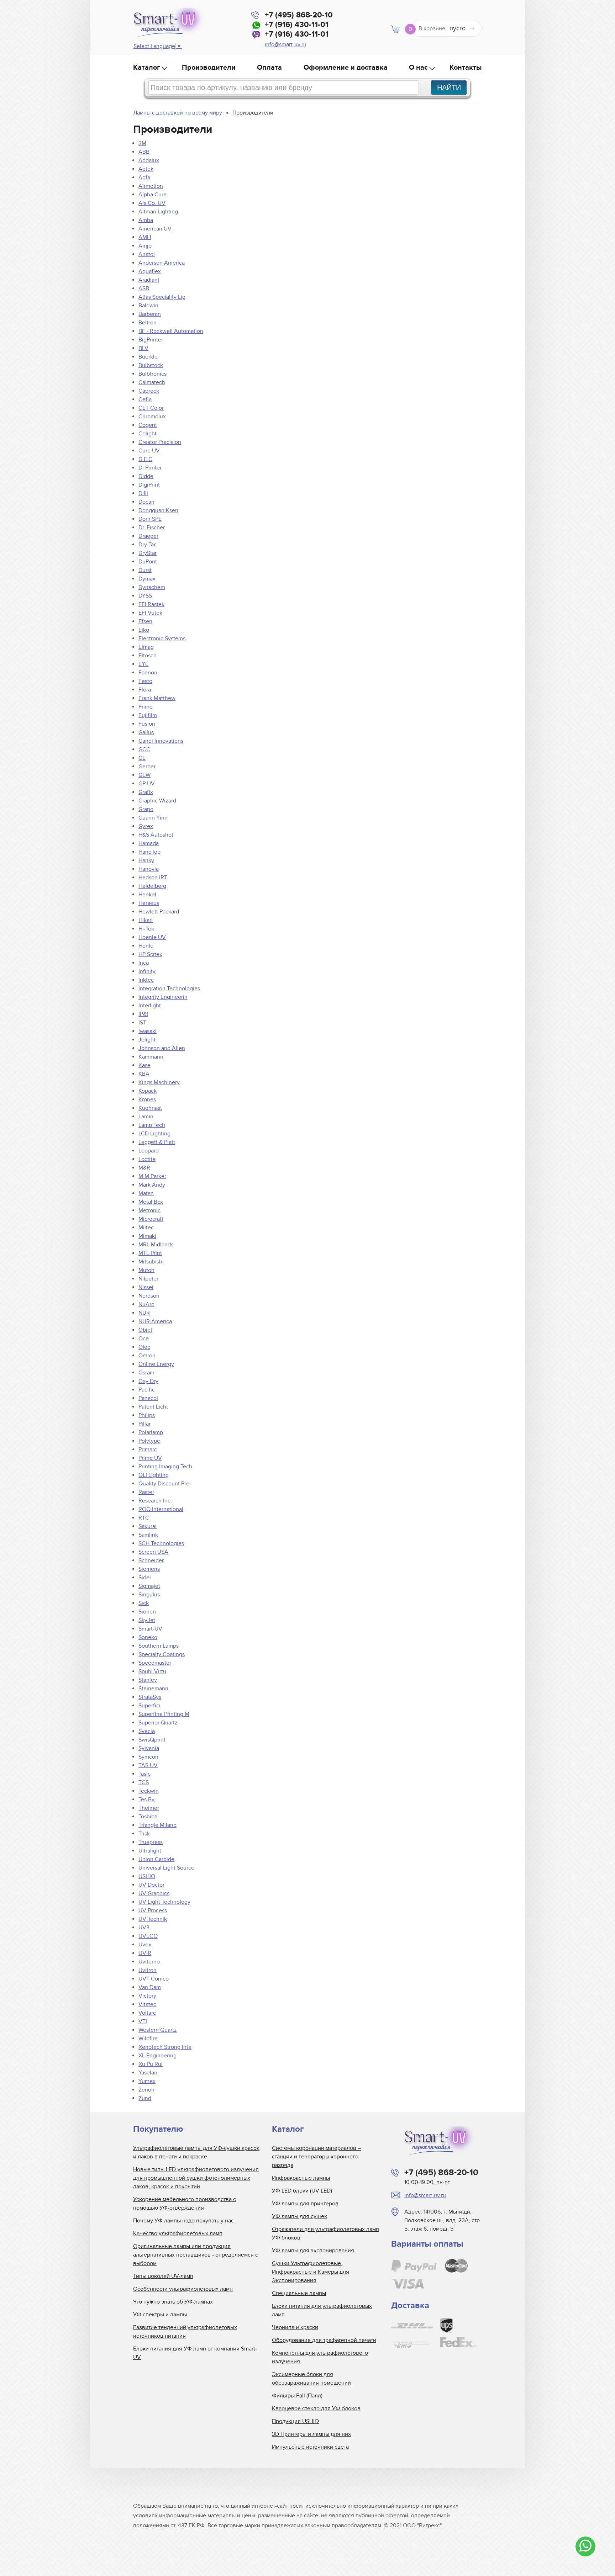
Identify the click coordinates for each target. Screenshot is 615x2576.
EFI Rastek (151, 604)
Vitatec (147, 2004)
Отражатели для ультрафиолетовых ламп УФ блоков (325, 2233)
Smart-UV (150, 1629)
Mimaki (147, 1236)
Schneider (151, 1560)
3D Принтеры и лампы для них (311, 2434)
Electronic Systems (162, 638)
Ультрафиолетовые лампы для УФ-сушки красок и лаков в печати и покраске (196, 2152)
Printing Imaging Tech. (166, 1467)
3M (142, 143)
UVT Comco (154, 1979)
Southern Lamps (159, 1646)
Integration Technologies (169, 988)
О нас (418, 68)
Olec (144, 1347)
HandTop (149, 852)
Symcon (148, 1757)
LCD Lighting (154, 1134)
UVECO (148, 1936)
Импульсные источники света (310, 2447)
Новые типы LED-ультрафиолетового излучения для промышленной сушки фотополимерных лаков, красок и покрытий (196, 2178)
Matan (146, 1193)
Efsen (145, 621)
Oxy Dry (148, 1381)
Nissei (146, 1287)
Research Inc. (155, 1501)
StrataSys (150, 1697)
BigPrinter (151, 340)
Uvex (145, 1945)
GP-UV (147, 784)
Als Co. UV (152, 203)
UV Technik (153, 1919)
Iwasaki (148, 1031)
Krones (147, 1099)
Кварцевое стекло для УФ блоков (316, 2408)
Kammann (151, 1057)
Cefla (145, 399)
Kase (144, 1065)
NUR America (155, 1321)
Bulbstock (151, 365)
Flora (145, 690)
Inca (144, 963)
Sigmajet (149, 1586)
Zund (145, 2098)
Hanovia (149, 869)
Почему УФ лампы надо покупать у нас (183, 2221)
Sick (144, 1603)
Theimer (149, 1808)
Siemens (149, 1569)
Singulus (149, 1595)
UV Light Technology (164, 1902)
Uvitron (148, 1970)
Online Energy (156, 1364)
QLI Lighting (154, 1475)
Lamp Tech (152, 1125)
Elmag (146, 647)
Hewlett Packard (159, 912)
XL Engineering (157, 2056)
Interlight (150, 1006)
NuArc (146, 1304)
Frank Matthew (157, 698)
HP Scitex (150, 954)
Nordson (149, 1296)
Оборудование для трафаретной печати (324, 2340)
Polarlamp (151, 1432)
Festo (145, 681)
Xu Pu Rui (151, 2064)
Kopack (148, 1091)
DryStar (148, 553)
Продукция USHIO (295, 2421)
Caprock (149, 391)
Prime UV (150, 1458)
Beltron (148, 323)
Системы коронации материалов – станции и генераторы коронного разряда (316, 2157)
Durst (145, 570)
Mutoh (146, 1270)
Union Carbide (156, 1859)
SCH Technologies (161, 1543)
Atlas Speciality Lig (162, 297)
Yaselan (148, 2073)
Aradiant (149, 280)
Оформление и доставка (346, 68)
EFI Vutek (150, 613)
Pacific (147, 1390)
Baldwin (148, 306)
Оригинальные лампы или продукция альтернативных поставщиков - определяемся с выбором (196, 2255)
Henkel (147, 895)
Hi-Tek (146, 929)
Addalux (149, 160)
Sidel (145, 1578)
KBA (144, 1074)
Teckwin (149, 1791)
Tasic (144, 1774)
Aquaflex (150, 271)
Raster (146, 1492)
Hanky (146, 860)
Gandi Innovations (161, 741)
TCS (144, 1782)
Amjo (145, 246)
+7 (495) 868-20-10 (299, 15)
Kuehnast (150, 1108)
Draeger (148, 536)
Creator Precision (160, 442)
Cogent (148, 425)
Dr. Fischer (152, 528)
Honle (146, 946)
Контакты (466, 68)
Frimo (146, 707)
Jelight (147, 1040)
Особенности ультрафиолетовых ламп (183, 2289)
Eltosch (148, 656)
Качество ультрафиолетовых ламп (178, 2233)
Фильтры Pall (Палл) (297, 2396)
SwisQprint (152, 1740)
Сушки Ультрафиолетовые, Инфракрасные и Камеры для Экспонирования (311, 2272)
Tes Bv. (147, 1800)
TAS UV (148, 1765)
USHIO (147, 1876)
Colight (148, 434)
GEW (144, 775)
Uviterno (149, 1962)
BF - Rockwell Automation (171, 331)
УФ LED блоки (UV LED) (302, 2191)
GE (142, 758)
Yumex (147, 2081)
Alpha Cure (153, 195)
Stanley (148, 1680)
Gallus (146, 732)
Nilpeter (148, 1279)
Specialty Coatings (162, 1654)
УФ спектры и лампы (160, 2315)
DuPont (148, 562)
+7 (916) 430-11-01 (297, 25)
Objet (145, 1330)
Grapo (146, 809)
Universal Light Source (166, 1868)
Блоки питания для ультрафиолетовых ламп (322, 2310)
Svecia (147, 1731)
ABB (144, 152)
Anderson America (162, 263)
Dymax (147, 579)
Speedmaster (155, 1663)
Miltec (146, 1228)
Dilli (143, 493)
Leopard (149, 1151)
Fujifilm (148, 715)
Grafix (146, 792)
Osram (146, 1373)
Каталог (147, 68)
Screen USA (153, 1552)
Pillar (144, 1424)
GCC (144, 749)
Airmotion (151, 186)
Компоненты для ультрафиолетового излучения (320, 2357)
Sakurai (148, 1526)
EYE (143, 664)
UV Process (153, 1910)
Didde (146, 476)
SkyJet (147, 1620)
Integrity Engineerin (163, 997)
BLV (143, 348)
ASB (144, 288)
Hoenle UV (152, 937)
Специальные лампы (299, 2293)
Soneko (148, 1637)
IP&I (143, 1014)
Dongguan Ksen (158, 510)
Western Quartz (158, 2030)
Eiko (144, 630)
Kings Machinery (159, 1082)
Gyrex (146, 826)
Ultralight (150, 1851)
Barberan (150, 314)
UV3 (144, 1928)
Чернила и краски (295, 2327)
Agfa (144, 177)
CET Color (151, 408)
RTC (144, 1518)
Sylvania (149, 1748)
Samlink (148, 1535)
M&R (144, 1168)
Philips (147, 1415)
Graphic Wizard (157, 801)
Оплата (269, 68)
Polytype (149, 1441)
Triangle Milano (157, 1825)
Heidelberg (152, 886)
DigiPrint (149, 485)
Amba (146, 220)
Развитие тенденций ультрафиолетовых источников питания (185, 2332)
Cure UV (149, 451)
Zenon (146, 2090)
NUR (144, 1313)
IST (142, 1023)
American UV (155, 229)
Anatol (147, 254)
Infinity (147, 971)
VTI (143, 2021)
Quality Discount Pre (164, 1484)
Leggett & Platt (157, 1142)
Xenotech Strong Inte (165, 2047)
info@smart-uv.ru (286, 44)
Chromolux (152, 417)
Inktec (146, 980)
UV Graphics (154, 1893)
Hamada (149, 843)
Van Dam (150, 1987)
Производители (209, 68)
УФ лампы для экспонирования (313, 2251)
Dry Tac (148, 545)
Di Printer (150, 468)
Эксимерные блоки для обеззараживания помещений (311, 2379)
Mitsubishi (151, 1262)
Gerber (147, 767)
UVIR (145, 1953)
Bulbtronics (153, 374)
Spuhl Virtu (152, 1671)
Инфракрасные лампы (301, 2178)
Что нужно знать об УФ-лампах (173, 2302)
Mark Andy (152, 1185)
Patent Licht (153, 1407)
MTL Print (150, 1253)
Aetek (146, 169)
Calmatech (152, 382)
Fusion (147, 724)
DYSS (145, 596)
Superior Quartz (158, 1723)
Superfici (149, 1706)
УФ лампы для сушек (299, 2216)
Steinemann (153, 1689)
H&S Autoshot (156, 835)
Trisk (144, 1834)
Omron (147, 1356)
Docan (146, 502)
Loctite (147, 1159)
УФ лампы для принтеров (305, 2204)
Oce (144, 1339)
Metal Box (151, 1202)
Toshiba (148, 1817)
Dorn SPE (150, 519)
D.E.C (145, 459)
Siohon (147, 1612)
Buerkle (148, 357)
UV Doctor (151, 1885)
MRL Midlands (156, 1245)
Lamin (146, 1117)
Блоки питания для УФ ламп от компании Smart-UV (195, 2353)
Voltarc (147, 2013)
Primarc (148, 1449)
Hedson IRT (153, 878)
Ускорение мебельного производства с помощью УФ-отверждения (185, 2204)
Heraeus (149, 903)
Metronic (149, 1210)
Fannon (148, 673)
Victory (147, 1996)
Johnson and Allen (162, 1048)
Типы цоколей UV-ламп (163, 2276)
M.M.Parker (152, 1176)
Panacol (148, 1398)
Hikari (146, 920)
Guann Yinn (153, 818)
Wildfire (148, 2039)
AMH (145, 237)
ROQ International (161, 1509)
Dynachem (152, 587)
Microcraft (151, 1219)
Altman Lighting (158, 212)
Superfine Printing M (164, 1714)
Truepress (151, 1842)
